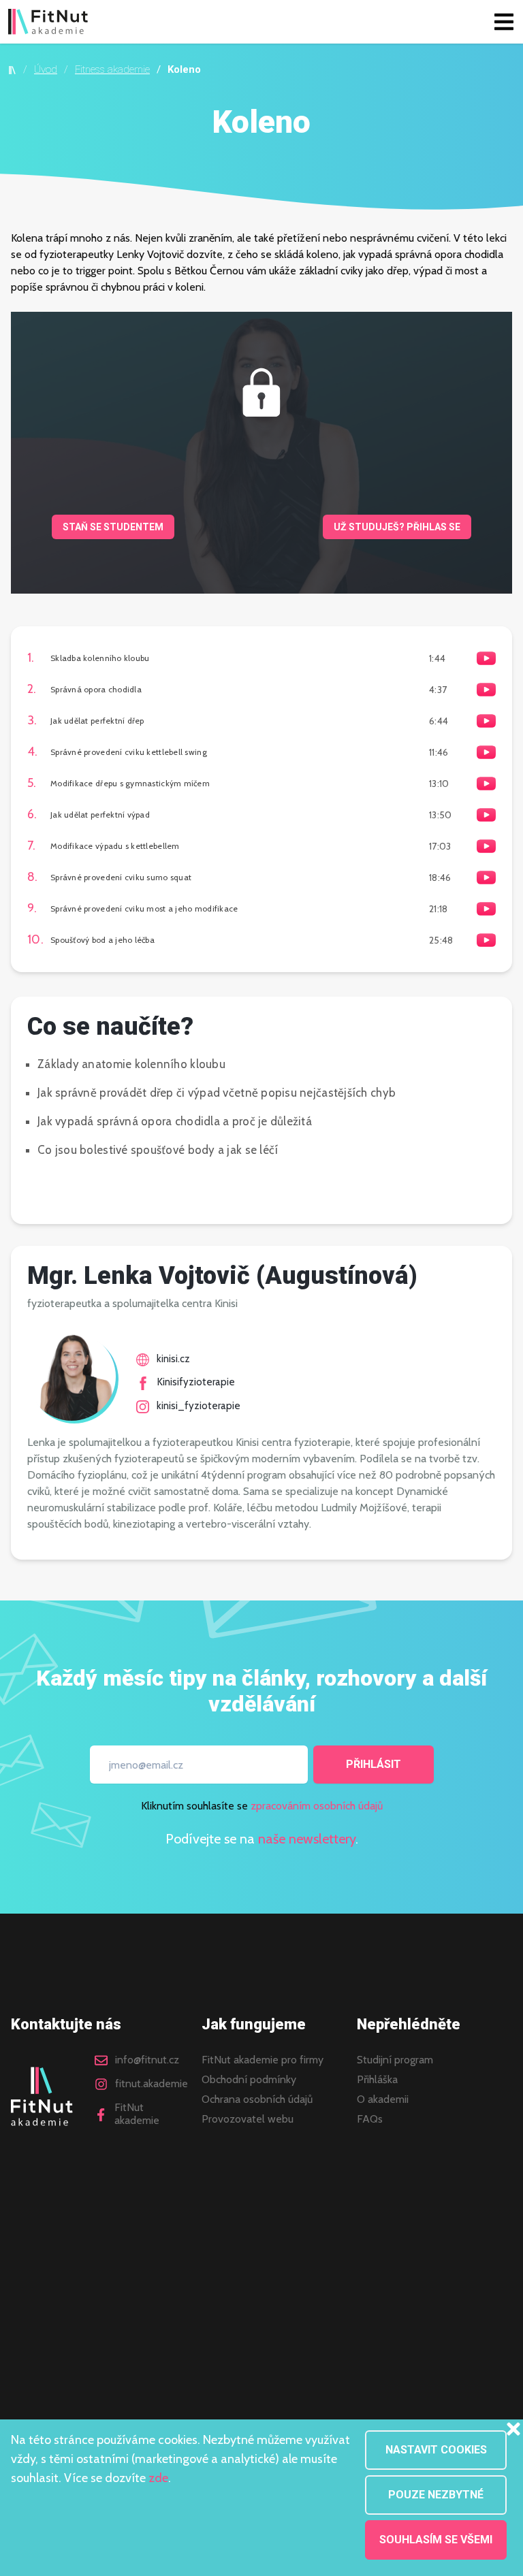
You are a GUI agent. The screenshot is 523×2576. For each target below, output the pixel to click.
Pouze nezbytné (436, 2495)
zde (158, 2478)
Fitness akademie (112, 69)
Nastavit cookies (436, 2450)
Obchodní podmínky (249, 2080)
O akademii (383, 2099)
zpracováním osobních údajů (317, 1806)
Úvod (46, 69)
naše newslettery (307, 1839)
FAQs (370, 2119)
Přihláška (377, 2080)
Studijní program (395, 2060)
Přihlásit (374, 1764)
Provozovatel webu (248, 2119)
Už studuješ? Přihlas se (397, 527)
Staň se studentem (113, 527)
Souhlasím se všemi (436, 2540)
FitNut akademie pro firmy (263, 2060)
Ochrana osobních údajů (257, 2099)
